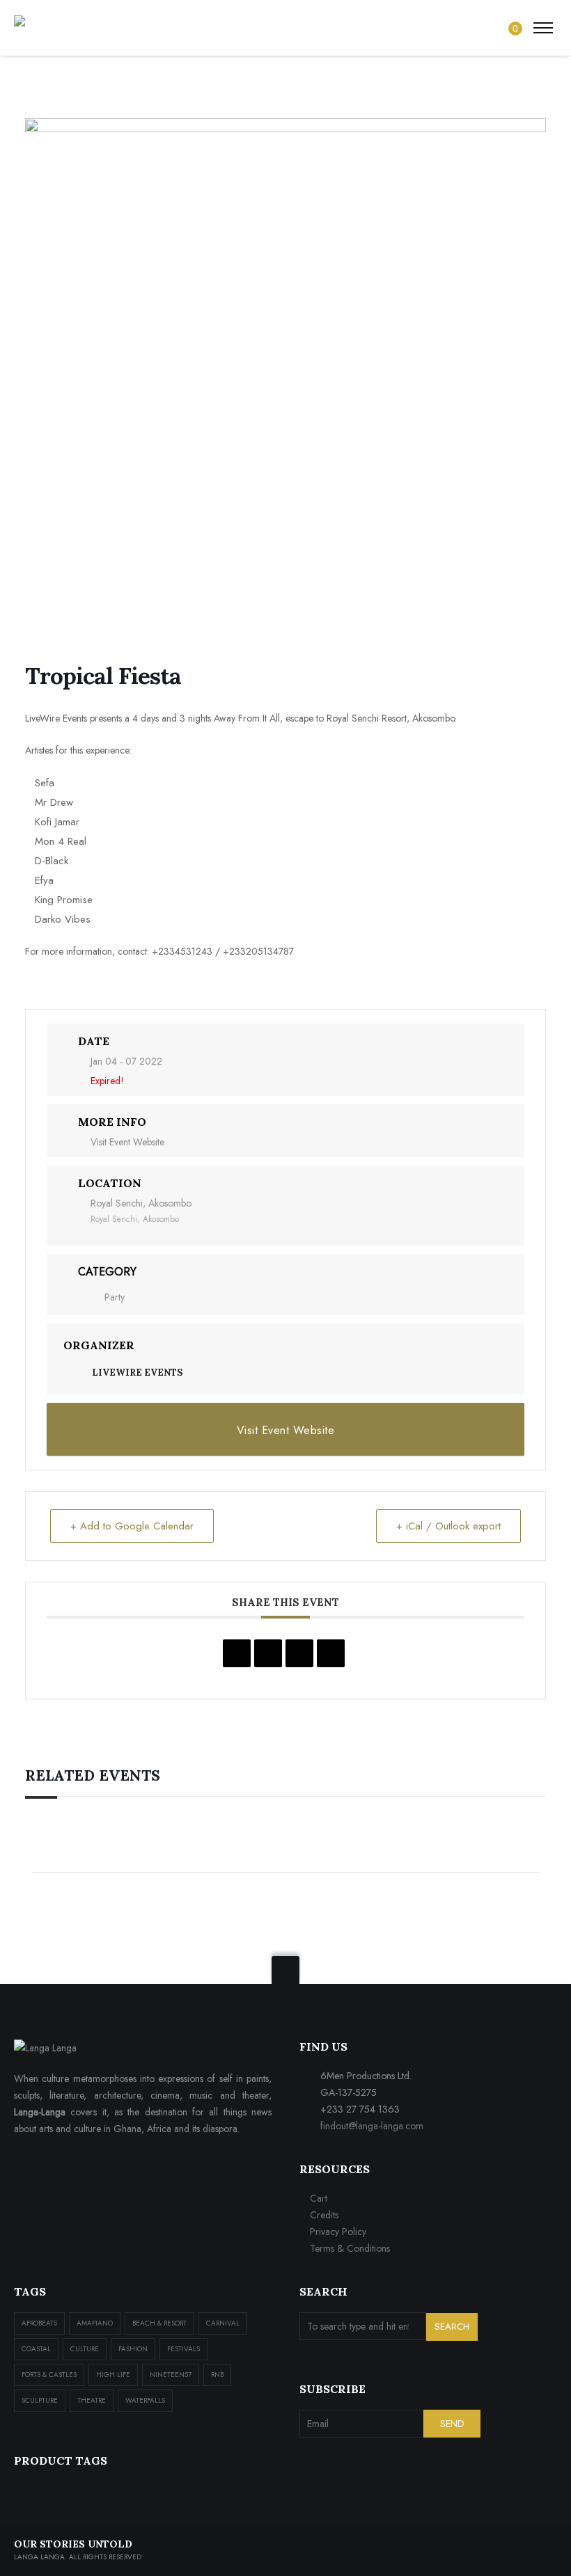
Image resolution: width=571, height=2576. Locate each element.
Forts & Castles (49, 2375)
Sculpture (40, 2400)
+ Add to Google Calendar (132, 1526)
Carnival (223, 2323)
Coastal (36, 2349)
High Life (113, 2375)
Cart (319, 2198)
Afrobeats (39, 2323)
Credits (324, 2215)
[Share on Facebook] (237, 1653)
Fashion (133, 2349)
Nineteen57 (171, 2375)
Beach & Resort (159, 2323)
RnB (217, 2375)
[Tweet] (268, 1653)
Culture (85, 2349)
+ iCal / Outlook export (448, 1526)
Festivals (183, 2349)
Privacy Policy (338, 2232)
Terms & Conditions (350, 2248)
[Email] (331, 1653)
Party (115, 1297)
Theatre (92, 2400)
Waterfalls (145, 2400)
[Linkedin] (299, 1653)
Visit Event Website (127, 1142)
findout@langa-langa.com (372, 2126)
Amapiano (95, 2323)
